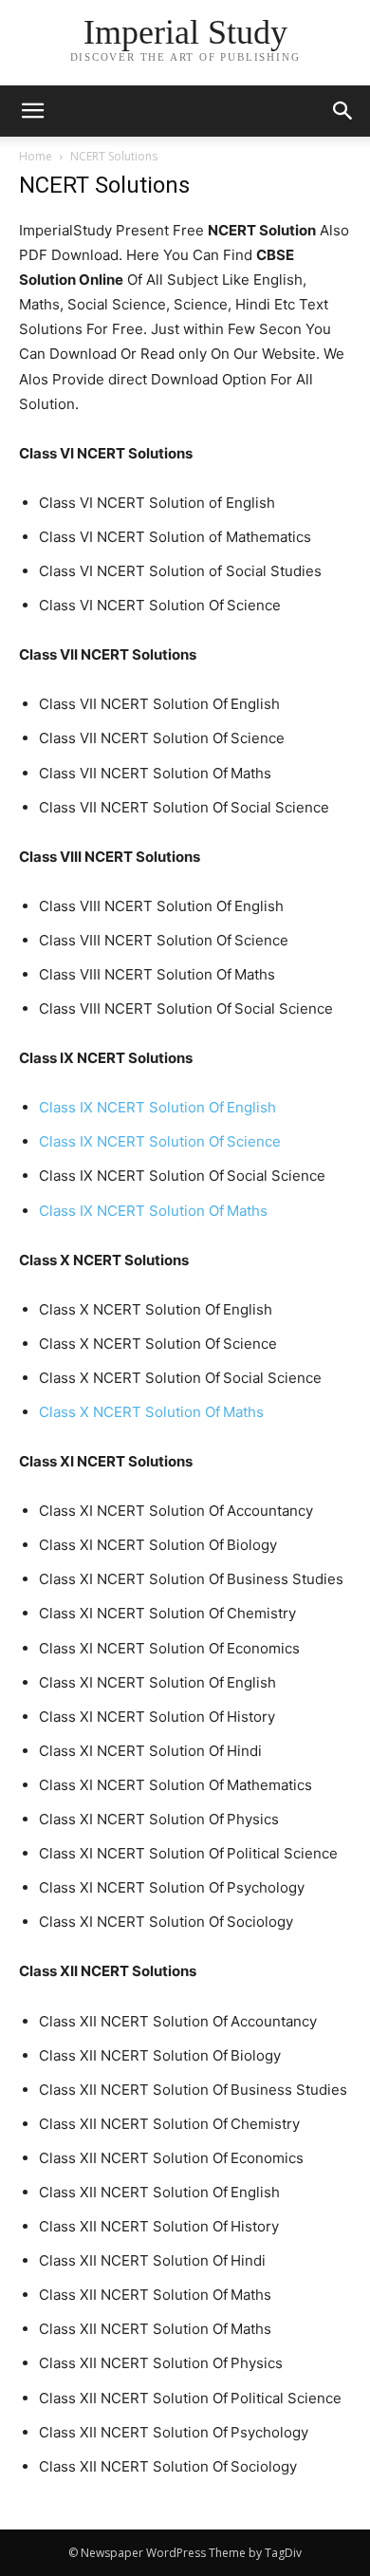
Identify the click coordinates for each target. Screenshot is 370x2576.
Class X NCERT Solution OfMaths (151, 1412)
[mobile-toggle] (32, 111)
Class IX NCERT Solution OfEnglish (157, 1107)
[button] (343, 111)
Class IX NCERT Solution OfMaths (153, 1211)
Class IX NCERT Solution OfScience (160, 1141)
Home (36, 156)
